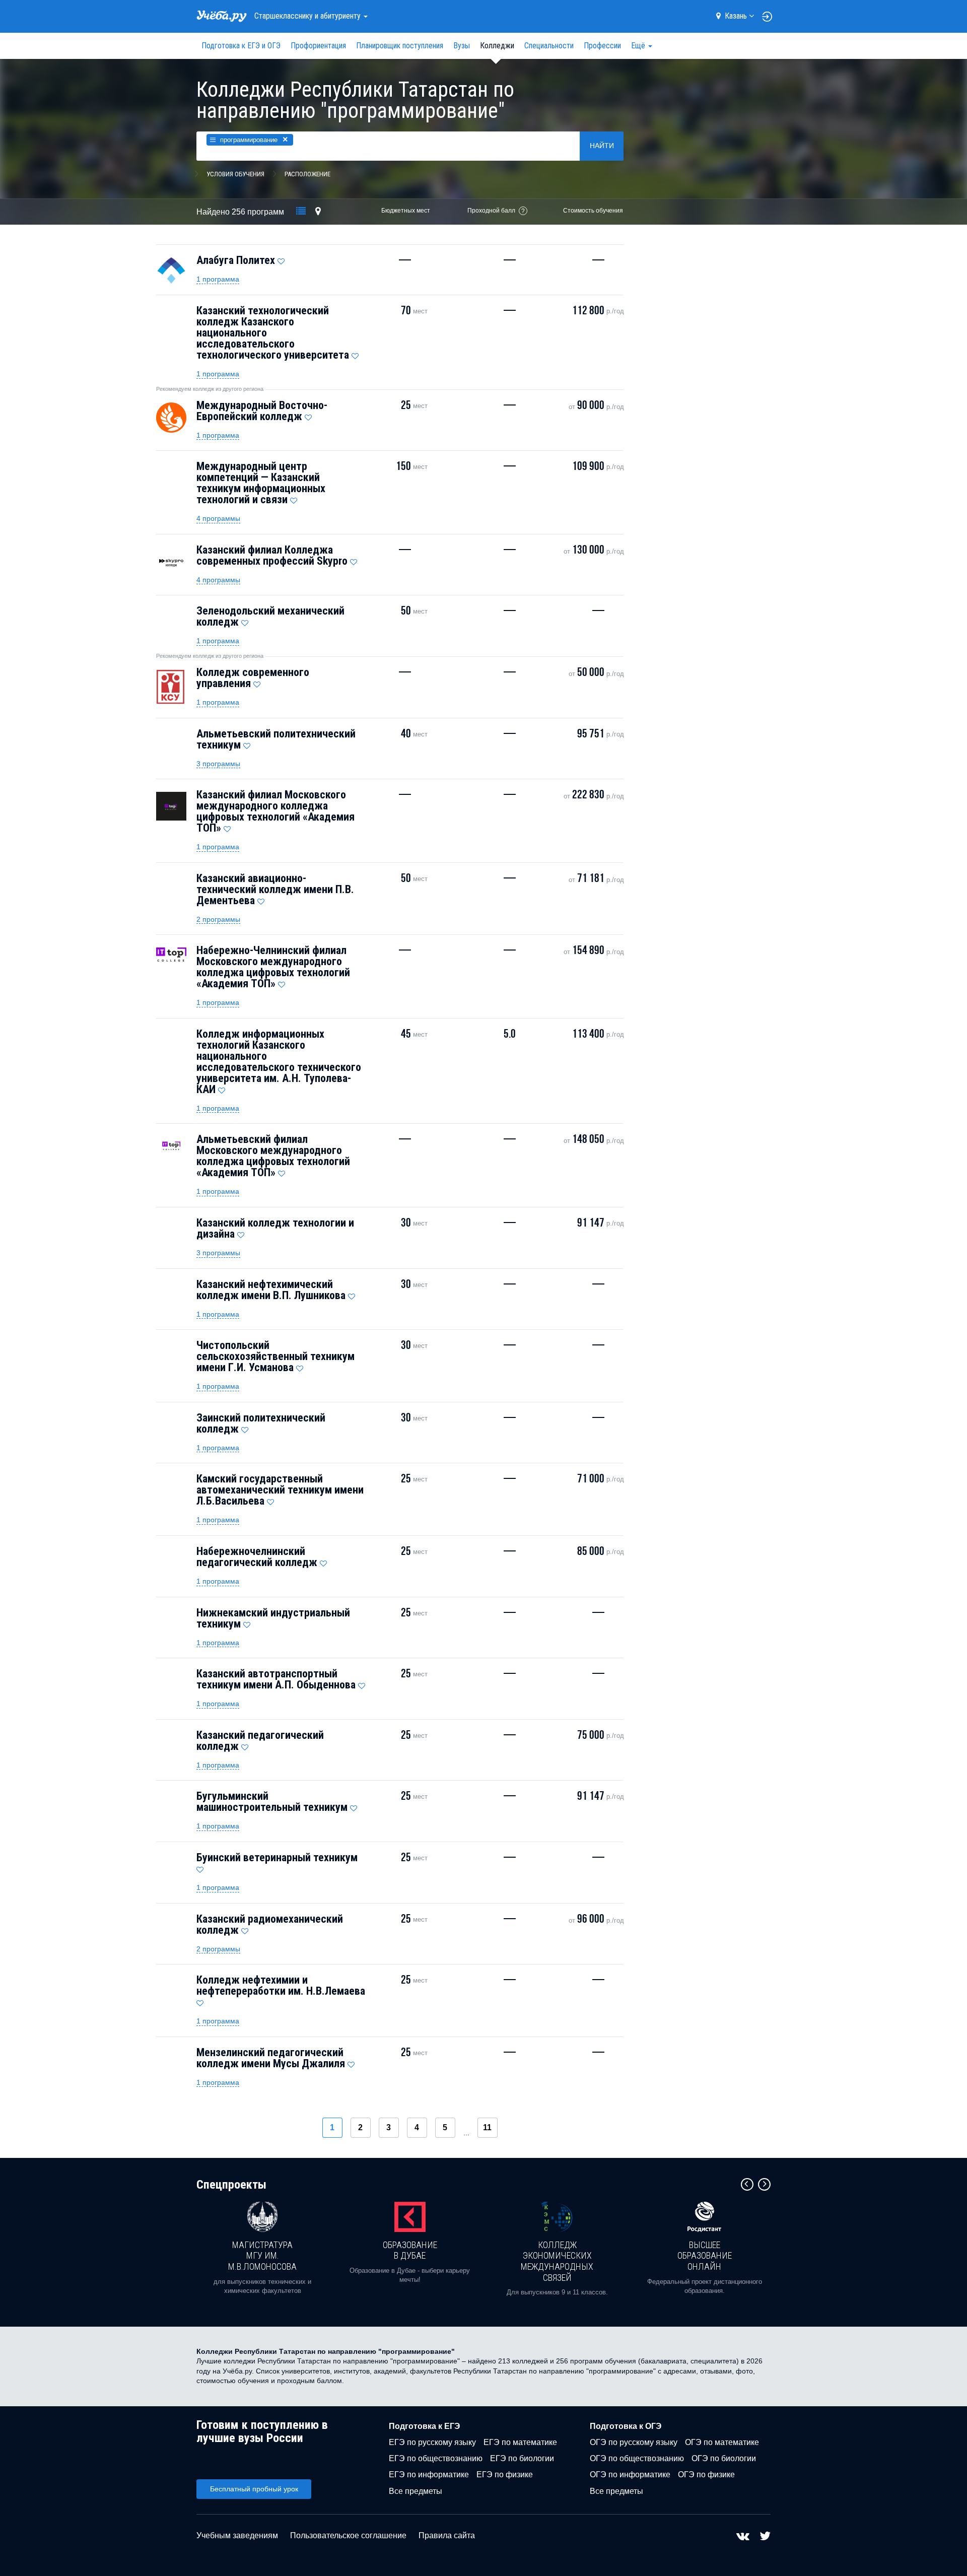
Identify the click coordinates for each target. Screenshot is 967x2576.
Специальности (549, 46)
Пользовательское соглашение (348, 2535)
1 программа (218, 279)
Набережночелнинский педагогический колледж (257, 1557)
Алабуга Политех (236, 260)
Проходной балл (491, 211)
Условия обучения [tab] (235, 174)
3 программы (218, 764)
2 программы (218, 919)
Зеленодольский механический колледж (270, 616)
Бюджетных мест (406, 211)
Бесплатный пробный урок (254, 2489)
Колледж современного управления (253, 678)
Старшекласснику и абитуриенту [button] (308, 16)
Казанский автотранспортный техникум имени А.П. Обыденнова (276, 1679)
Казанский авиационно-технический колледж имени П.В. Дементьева (275, 889)
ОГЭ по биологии (724, 2458)
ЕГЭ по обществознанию (436, 2458)
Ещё (639, 46)
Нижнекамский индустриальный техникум (273, 1618)
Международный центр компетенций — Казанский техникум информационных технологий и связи (261, 483)
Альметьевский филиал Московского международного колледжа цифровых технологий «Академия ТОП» (273, 1156)
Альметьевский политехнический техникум (276, 739)
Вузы (462, 46)
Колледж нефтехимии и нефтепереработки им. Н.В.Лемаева (281, 1985)
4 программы (218, 518)
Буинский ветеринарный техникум (277, 1857)
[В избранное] (281, 259)
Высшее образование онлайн (705, 2256)
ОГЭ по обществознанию (637, 2458)
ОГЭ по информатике (630, 2475)
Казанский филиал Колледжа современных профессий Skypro (272, 555)
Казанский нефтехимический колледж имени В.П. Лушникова (271, 1290)
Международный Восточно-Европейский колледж (262, 411)
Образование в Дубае (410, 2250)
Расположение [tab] (307, 174)
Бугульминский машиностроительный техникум (272, 1802)
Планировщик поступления (400, 46)
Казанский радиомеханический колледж (270, 1924)
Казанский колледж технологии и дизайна (275, 1228)
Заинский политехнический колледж (261, 1423)
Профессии (602, 46)
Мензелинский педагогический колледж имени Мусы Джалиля (271, 2058)
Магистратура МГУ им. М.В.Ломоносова (262, 2256)
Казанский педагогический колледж (260, 1741)
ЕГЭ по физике (505, 2475)
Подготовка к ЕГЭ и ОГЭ (241, 46)
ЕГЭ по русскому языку (432, 2442)
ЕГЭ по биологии (522, 2458)
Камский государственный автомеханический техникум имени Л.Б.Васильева (280, 1490)
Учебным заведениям (237, 2535)
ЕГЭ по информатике (429, 2475)
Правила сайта (447, 2535)
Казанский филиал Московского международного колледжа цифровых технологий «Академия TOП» (275, 811)
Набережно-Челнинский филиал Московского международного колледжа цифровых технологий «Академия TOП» (273, 967)
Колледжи (497, 46)
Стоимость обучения (593, 211)
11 (487, 2127)
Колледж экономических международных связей (557, 2261)
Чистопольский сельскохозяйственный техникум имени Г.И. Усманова (275, 1356)
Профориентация (318, 46)
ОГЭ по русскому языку (634, 2442)
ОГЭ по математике (722, 2442)
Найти (602, 146)
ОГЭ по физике (706, 2475)
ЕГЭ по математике (520, 2442)
